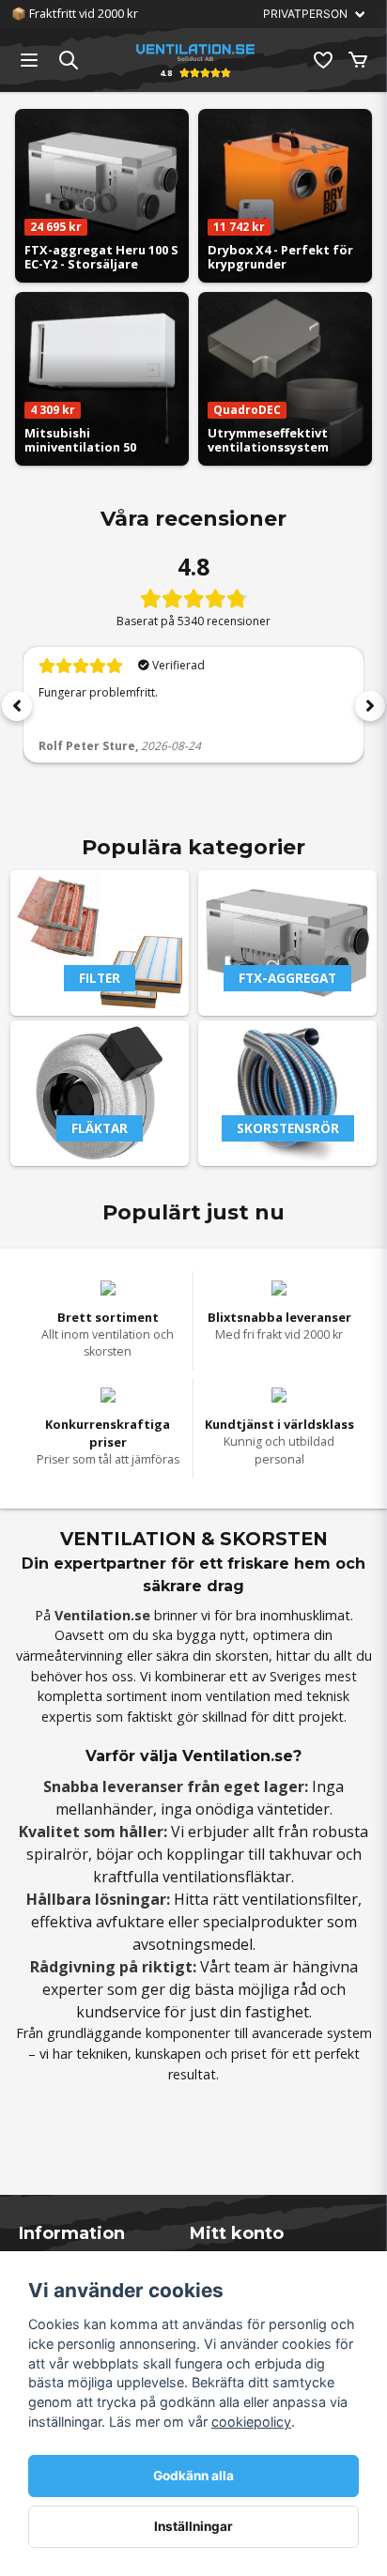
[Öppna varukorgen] (358, 60)
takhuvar (301, 1854)
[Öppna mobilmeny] (29, 60)
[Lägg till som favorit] (322, 60)
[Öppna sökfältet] (69, 60)
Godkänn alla (193, 2476)
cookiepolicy (251, 2422)
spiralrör (57, 1854)
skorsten (242, 1656)
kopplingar (205, 1854)
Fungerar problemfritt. (98, 692)
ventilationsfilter (300, 1899)
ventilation (238, 1696)
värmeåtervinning (70, 1656)
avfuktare (130, 1922)
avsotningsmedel (193, 1944)
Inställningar (193, 2526)
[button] (17, 706)
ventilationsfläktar (227, 1877)
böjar (115, 1854)
